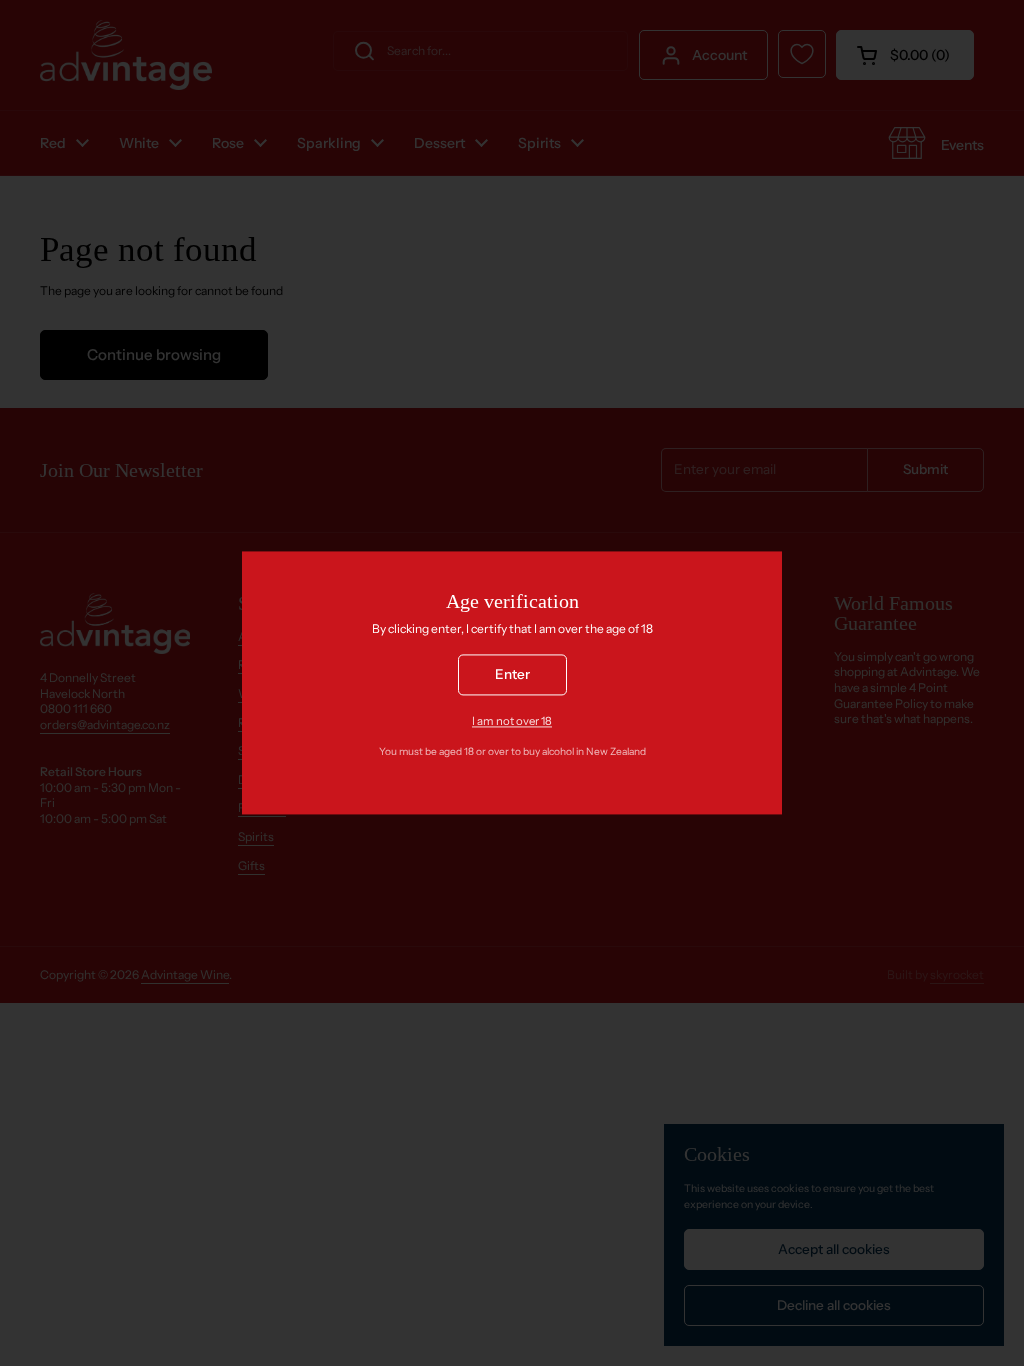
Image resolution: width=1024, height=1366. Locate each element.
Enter (512, 675)
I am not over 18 (512, 721)
